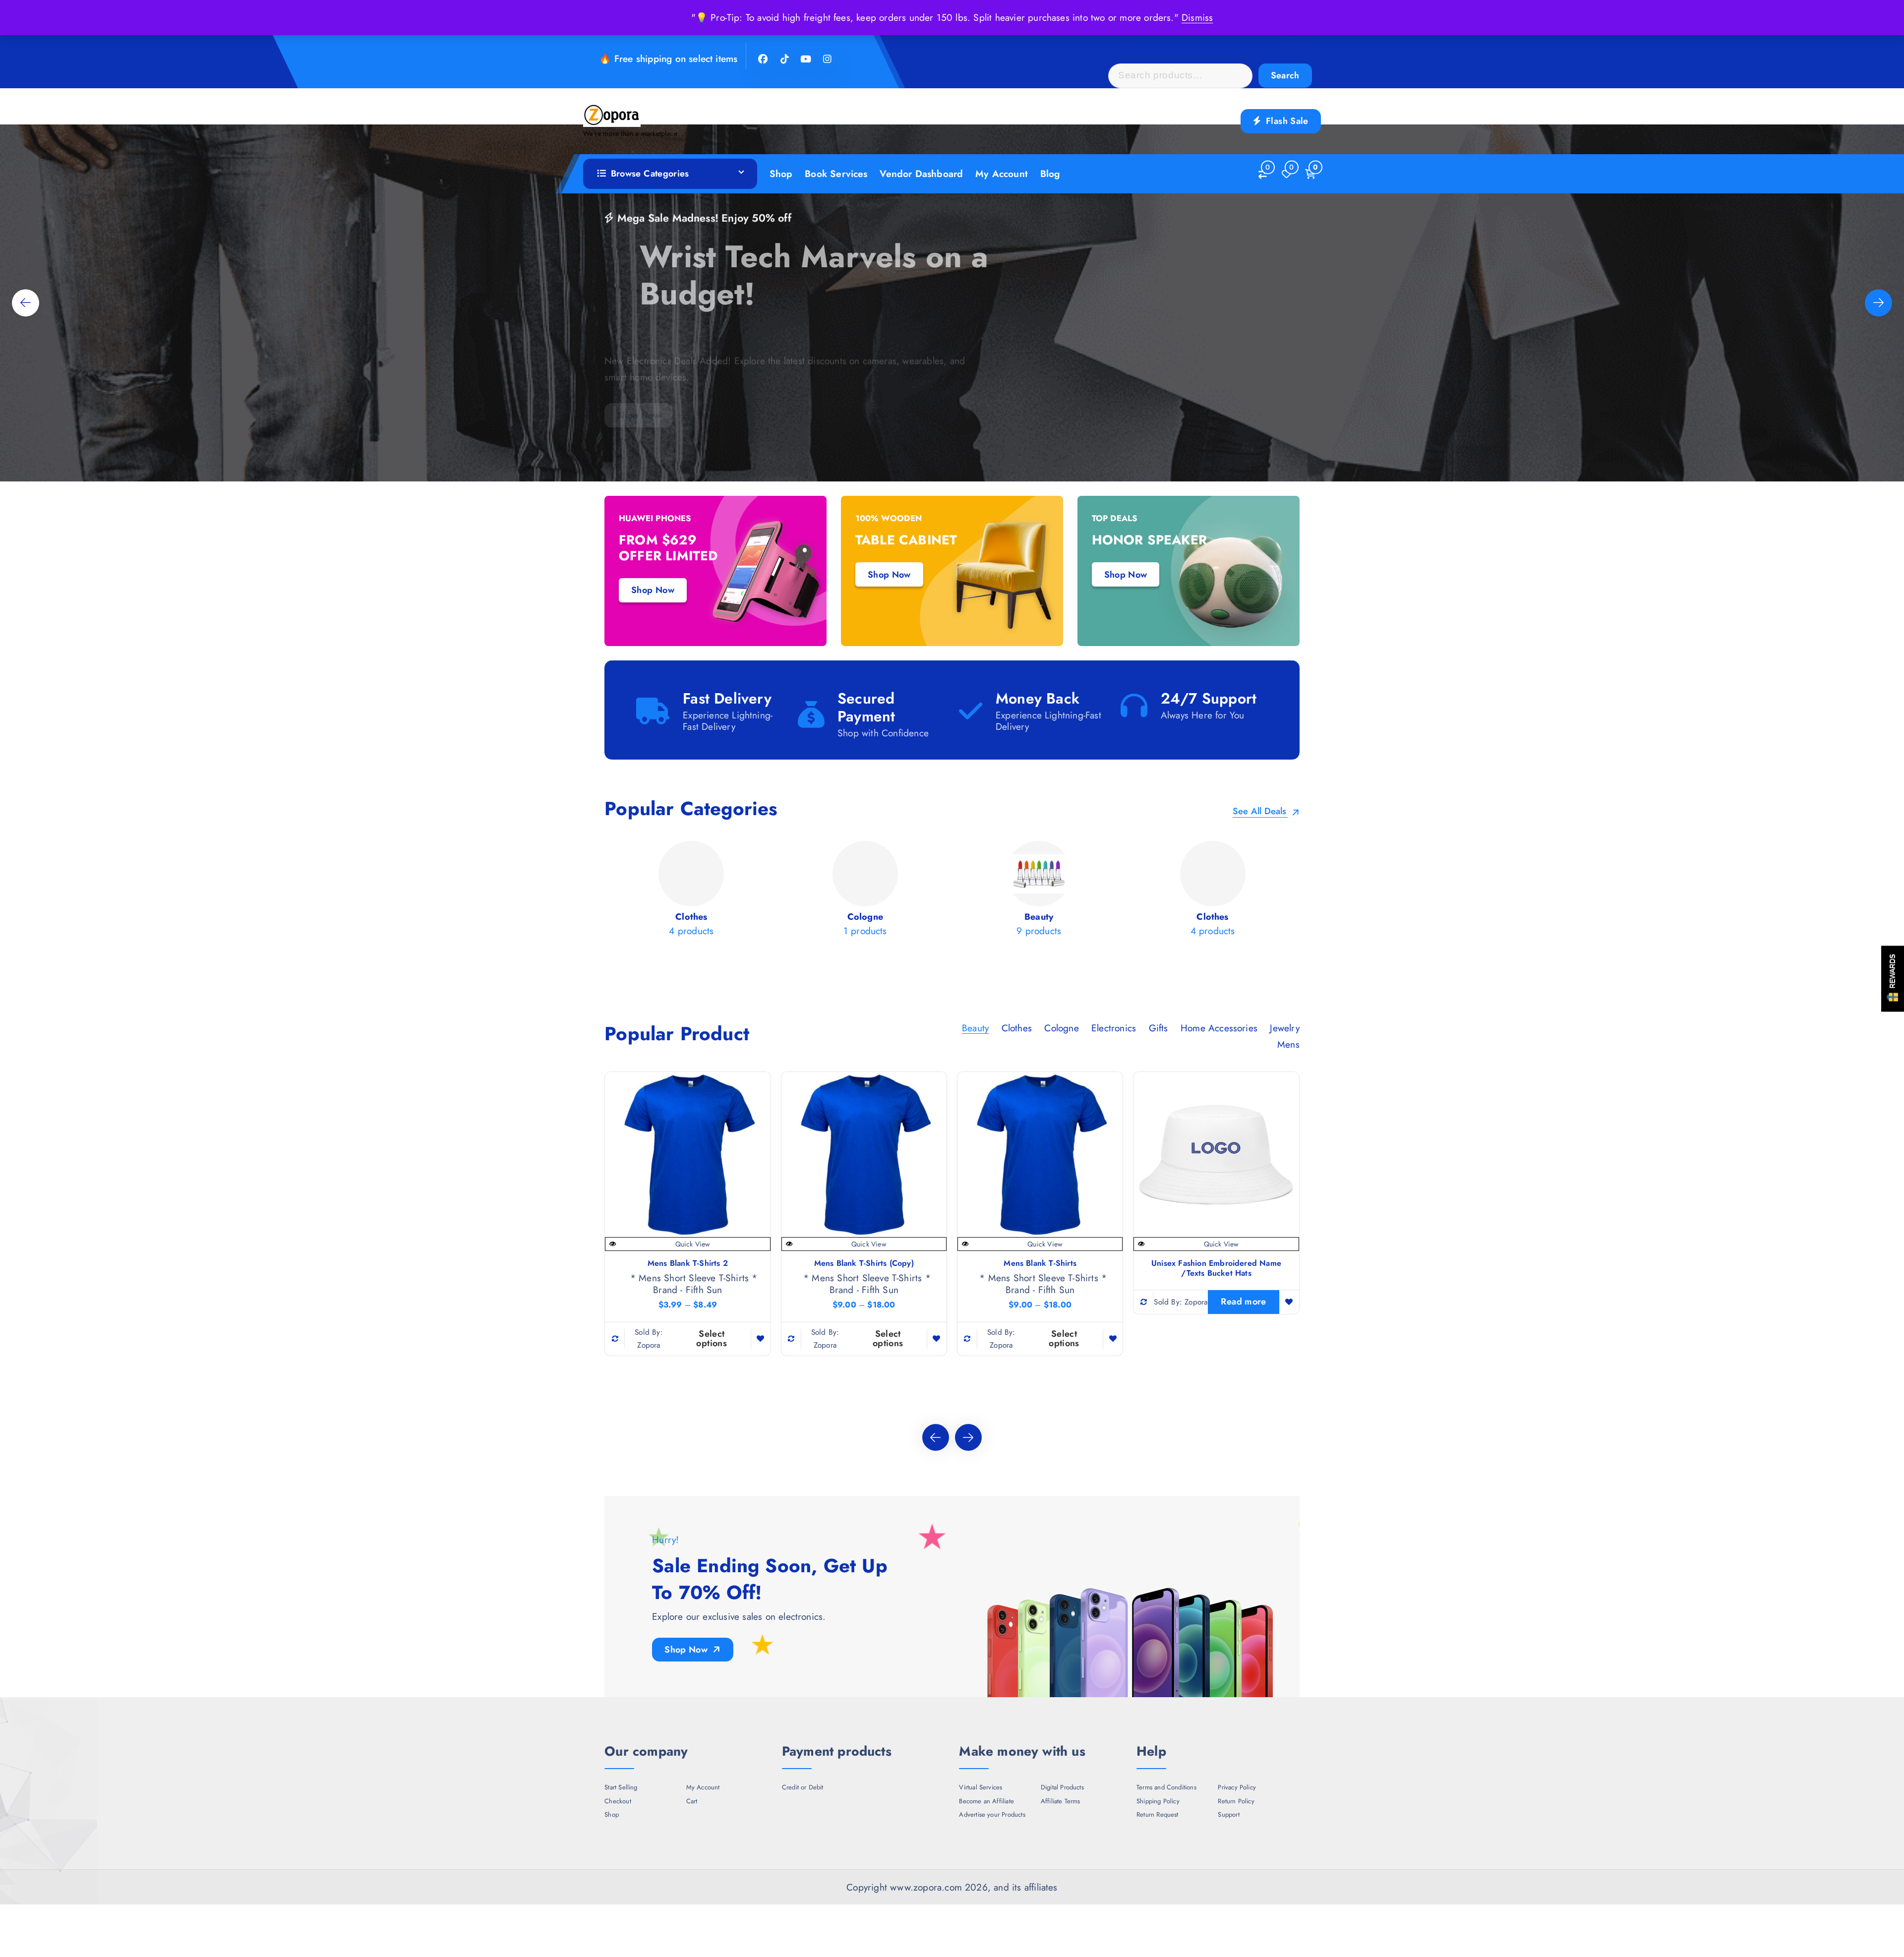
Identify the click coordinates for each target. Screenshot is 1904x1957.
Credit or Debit (803, 1787)
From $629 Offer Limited (668, 548)
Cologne (1061, 1028)
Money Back (1038, 698)
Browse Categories (650, 174)
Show (1893, 978)
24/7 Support (1209, 698)
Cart (692, 1801)
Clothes (1017, 1028)
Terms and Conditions (1166, 1787)
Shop (781, 174)
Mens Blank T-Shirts (1040, 1263)
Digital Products (1062, 1787)
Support (1228, 1815)
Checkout (618, 1801)
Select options (712, 1338)
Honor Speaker (1150, 540)
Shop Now (638, 379)
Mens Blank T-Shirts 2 (688, 1263)
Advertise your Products (992, 1815)
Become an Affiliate (986, 1801)
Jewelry (1284, 1028)
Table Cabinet (906, 540)
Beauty (975, 1028)
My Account (1002, 174)
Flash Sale (1286, 121)
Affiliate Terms (1061, 1801)
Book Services (836, 174)
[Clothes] (1039, 892)
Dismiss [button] (1197, 17)
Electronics (1114, 1028)
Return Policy (1236, 1801)
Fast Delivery (727, 698)
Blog (1050, 174)
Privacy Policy (1237, 1787)
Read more (1243, 1302)
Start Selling (621, 1787)
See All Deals (1261, 812)
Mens (1288, 1044)
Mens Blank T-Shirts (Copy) (864, 1263)
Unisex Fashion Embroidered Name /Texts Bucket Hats (1216, 1268)
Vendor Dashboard (921, 174)
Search (1285, 75)
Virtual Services (981, 1787)
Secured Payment (866, 707)
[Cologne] (692, 892)
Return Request (1158, 1815)
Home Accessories (1219, 1028)
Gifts (1159, 1028)
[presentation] (26, 303)
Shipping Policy (1158, 1801)
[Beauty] (865, 892)
